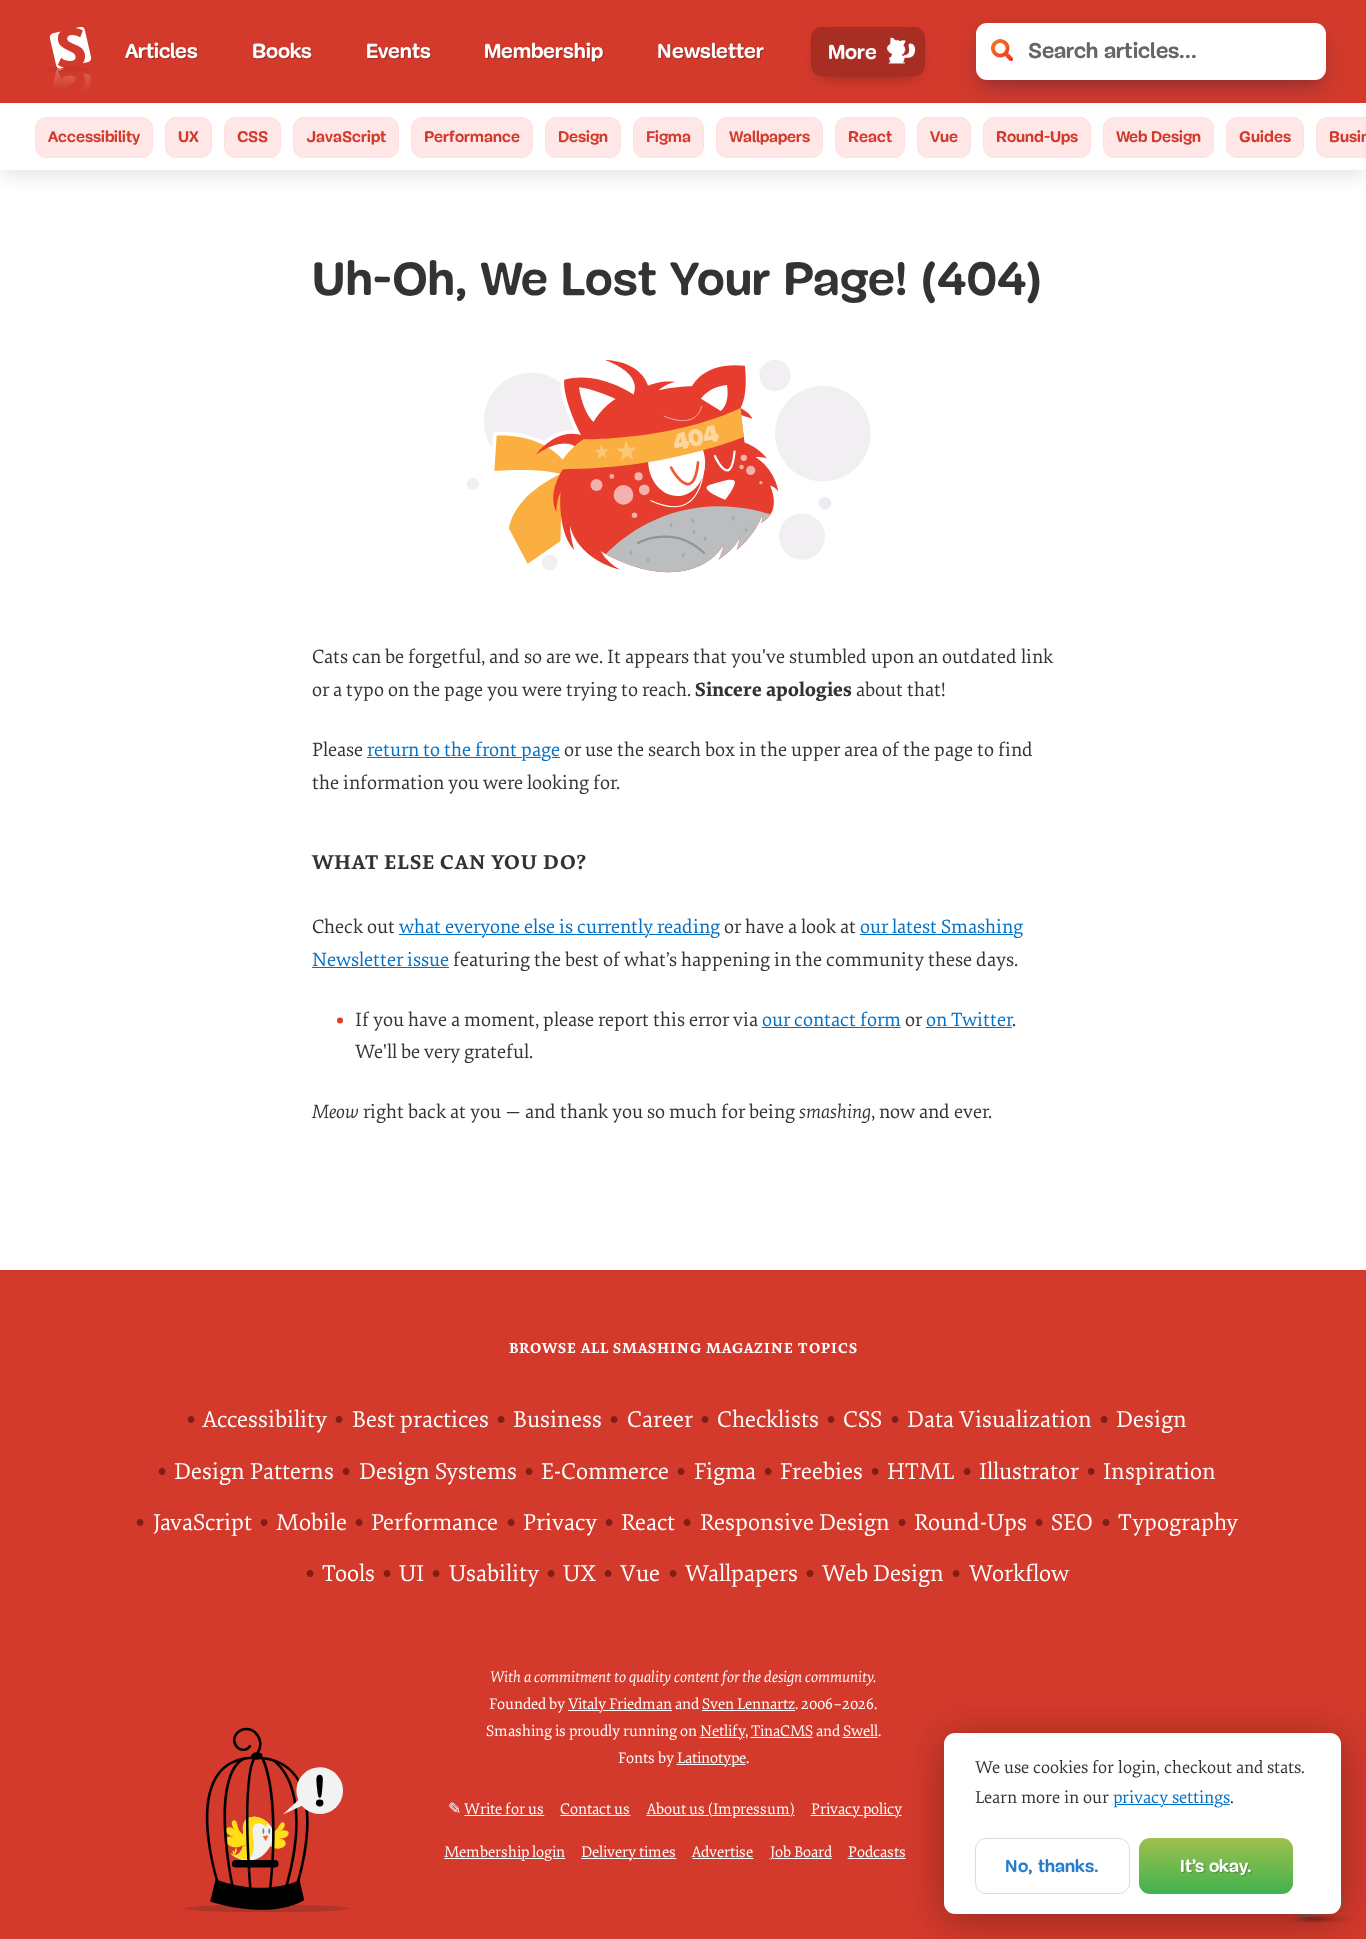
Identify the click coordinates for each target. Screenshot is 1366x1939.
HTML (920, 1472)
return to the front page (463, 750)
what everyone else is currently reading (559, 927)
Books (282, 50)
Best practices (420, 1420)
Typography (1178, 1523)
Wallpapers (769, 136)
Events (398, 50)
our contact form (831, 1020)
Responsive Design (795, 1523)
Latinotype (711, 1758)
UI (411, 1574)
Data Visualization (999, 1420)
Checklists (768, 1420)
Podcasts (877, 1852)
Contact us (595, 1809)
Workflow (1019, 1574)
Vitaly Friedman (620, 1704)
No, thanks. (1052, 1866)
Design (583, 136)
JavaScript (346, 136)
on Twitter (969, 1020)
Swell (860, 1731)
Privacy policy (856, 1809)
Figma (668, 136)
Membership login (504, 1852)
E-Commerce (605, 1472)
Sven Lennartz (748, 1704)
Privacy (560, 1523)
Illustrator (1029, 1472)
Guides (1265, 136)
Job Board (801, 1852)
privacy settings (1171, 1797)
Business (557, 1420)
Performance (472, 136)
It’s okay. (1216, 1866)
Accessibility (94, 136)
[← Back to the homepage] (70, 51)
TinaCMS (782, 1731)
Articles (161, 50)
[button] (1299, 51)
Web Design (1158, 136)
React (870, 136)
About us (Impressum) (721, 1809)
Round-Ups (1037, 136)
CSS (252, 136)
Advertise (722, 1852)
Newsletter (710, 50)
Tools (348, 1574)
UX (188, 136)
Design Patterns (254, 1472)
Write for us (504, 1809)
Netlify (722, 1731)
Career (660, 1420)
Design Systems (438, 1472)
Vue (944, 136)
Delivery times (628, 1852)
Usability (494, 1574)
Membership (543, 50)
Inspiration (1159, 1472)
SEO (1072, 1523)
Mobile (311, 1523)
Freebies (821, 1472)
